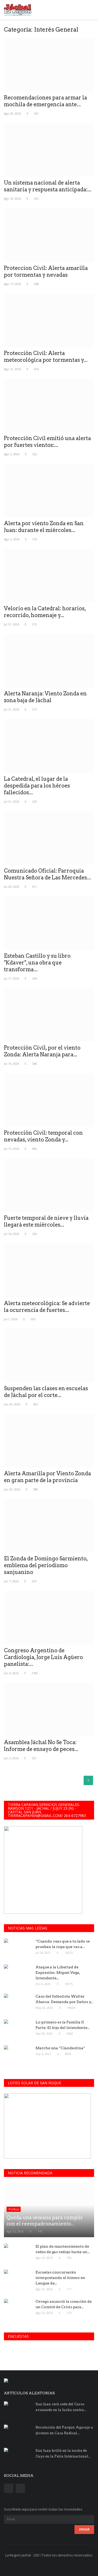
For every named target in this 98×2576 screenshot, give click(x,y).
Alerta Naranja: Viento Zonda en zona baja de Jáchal (45, 697)
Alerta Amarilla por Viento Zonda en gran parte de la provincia (47, 1477)
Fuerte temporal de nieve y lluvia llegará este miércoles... (46, 1221)
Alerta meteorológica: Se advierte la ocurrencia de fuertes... (47, 1307)
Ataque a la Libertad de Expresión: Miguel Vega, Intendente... (58, 1973)
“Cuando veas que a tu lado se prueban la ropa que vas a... (63, 1944)
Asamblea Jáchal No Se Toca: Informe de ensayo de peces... (41, 1746)
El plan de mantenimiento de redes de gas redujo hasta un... (63, 2249)
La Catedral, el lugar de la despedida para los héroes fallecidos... (37, 786)
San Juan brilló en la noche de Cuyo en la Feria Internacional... (63, 2453)
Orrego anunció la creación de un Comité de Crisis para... (64, 2304)
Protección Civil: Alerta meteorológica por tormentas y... (46, 357)
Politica (14, 2209)
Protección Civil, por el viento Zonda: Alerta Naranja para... (42, 1051)
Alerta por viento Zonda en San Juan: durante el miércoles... (44, 527)
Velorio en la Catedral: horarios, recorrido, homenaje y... (45, 612)
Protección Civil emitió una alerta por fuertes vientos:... (47, 442)
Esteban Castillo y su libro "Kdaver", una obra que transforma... (37, 963)
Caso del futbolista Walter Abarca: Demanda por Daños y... (64, 1999)
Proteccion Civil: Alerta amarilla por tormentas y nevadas (46, 271)
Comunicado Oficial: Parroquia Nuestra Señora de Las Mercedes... (47, 874)
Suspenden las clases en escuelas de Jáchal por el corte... (46, 1392)
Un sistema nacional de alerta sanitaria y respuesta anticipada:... (48, 186)
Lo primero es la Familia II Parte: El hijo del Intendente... (63, 2025)
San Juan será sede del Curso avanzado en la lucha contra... (61, 2407)
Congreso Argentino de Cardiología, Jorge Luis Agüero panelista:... (43, 1657)
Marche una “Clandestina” (60, 2048)
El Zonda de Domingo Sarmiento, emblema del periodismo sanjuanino (46, 1565)
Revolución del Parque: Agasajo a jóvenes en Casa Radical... (64, 2430)
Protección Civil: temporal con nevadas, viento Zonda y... (43, 1136)
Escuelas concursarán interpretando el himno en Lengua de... (60, 2278)
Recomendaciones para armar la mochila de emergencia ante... (45, 101)
